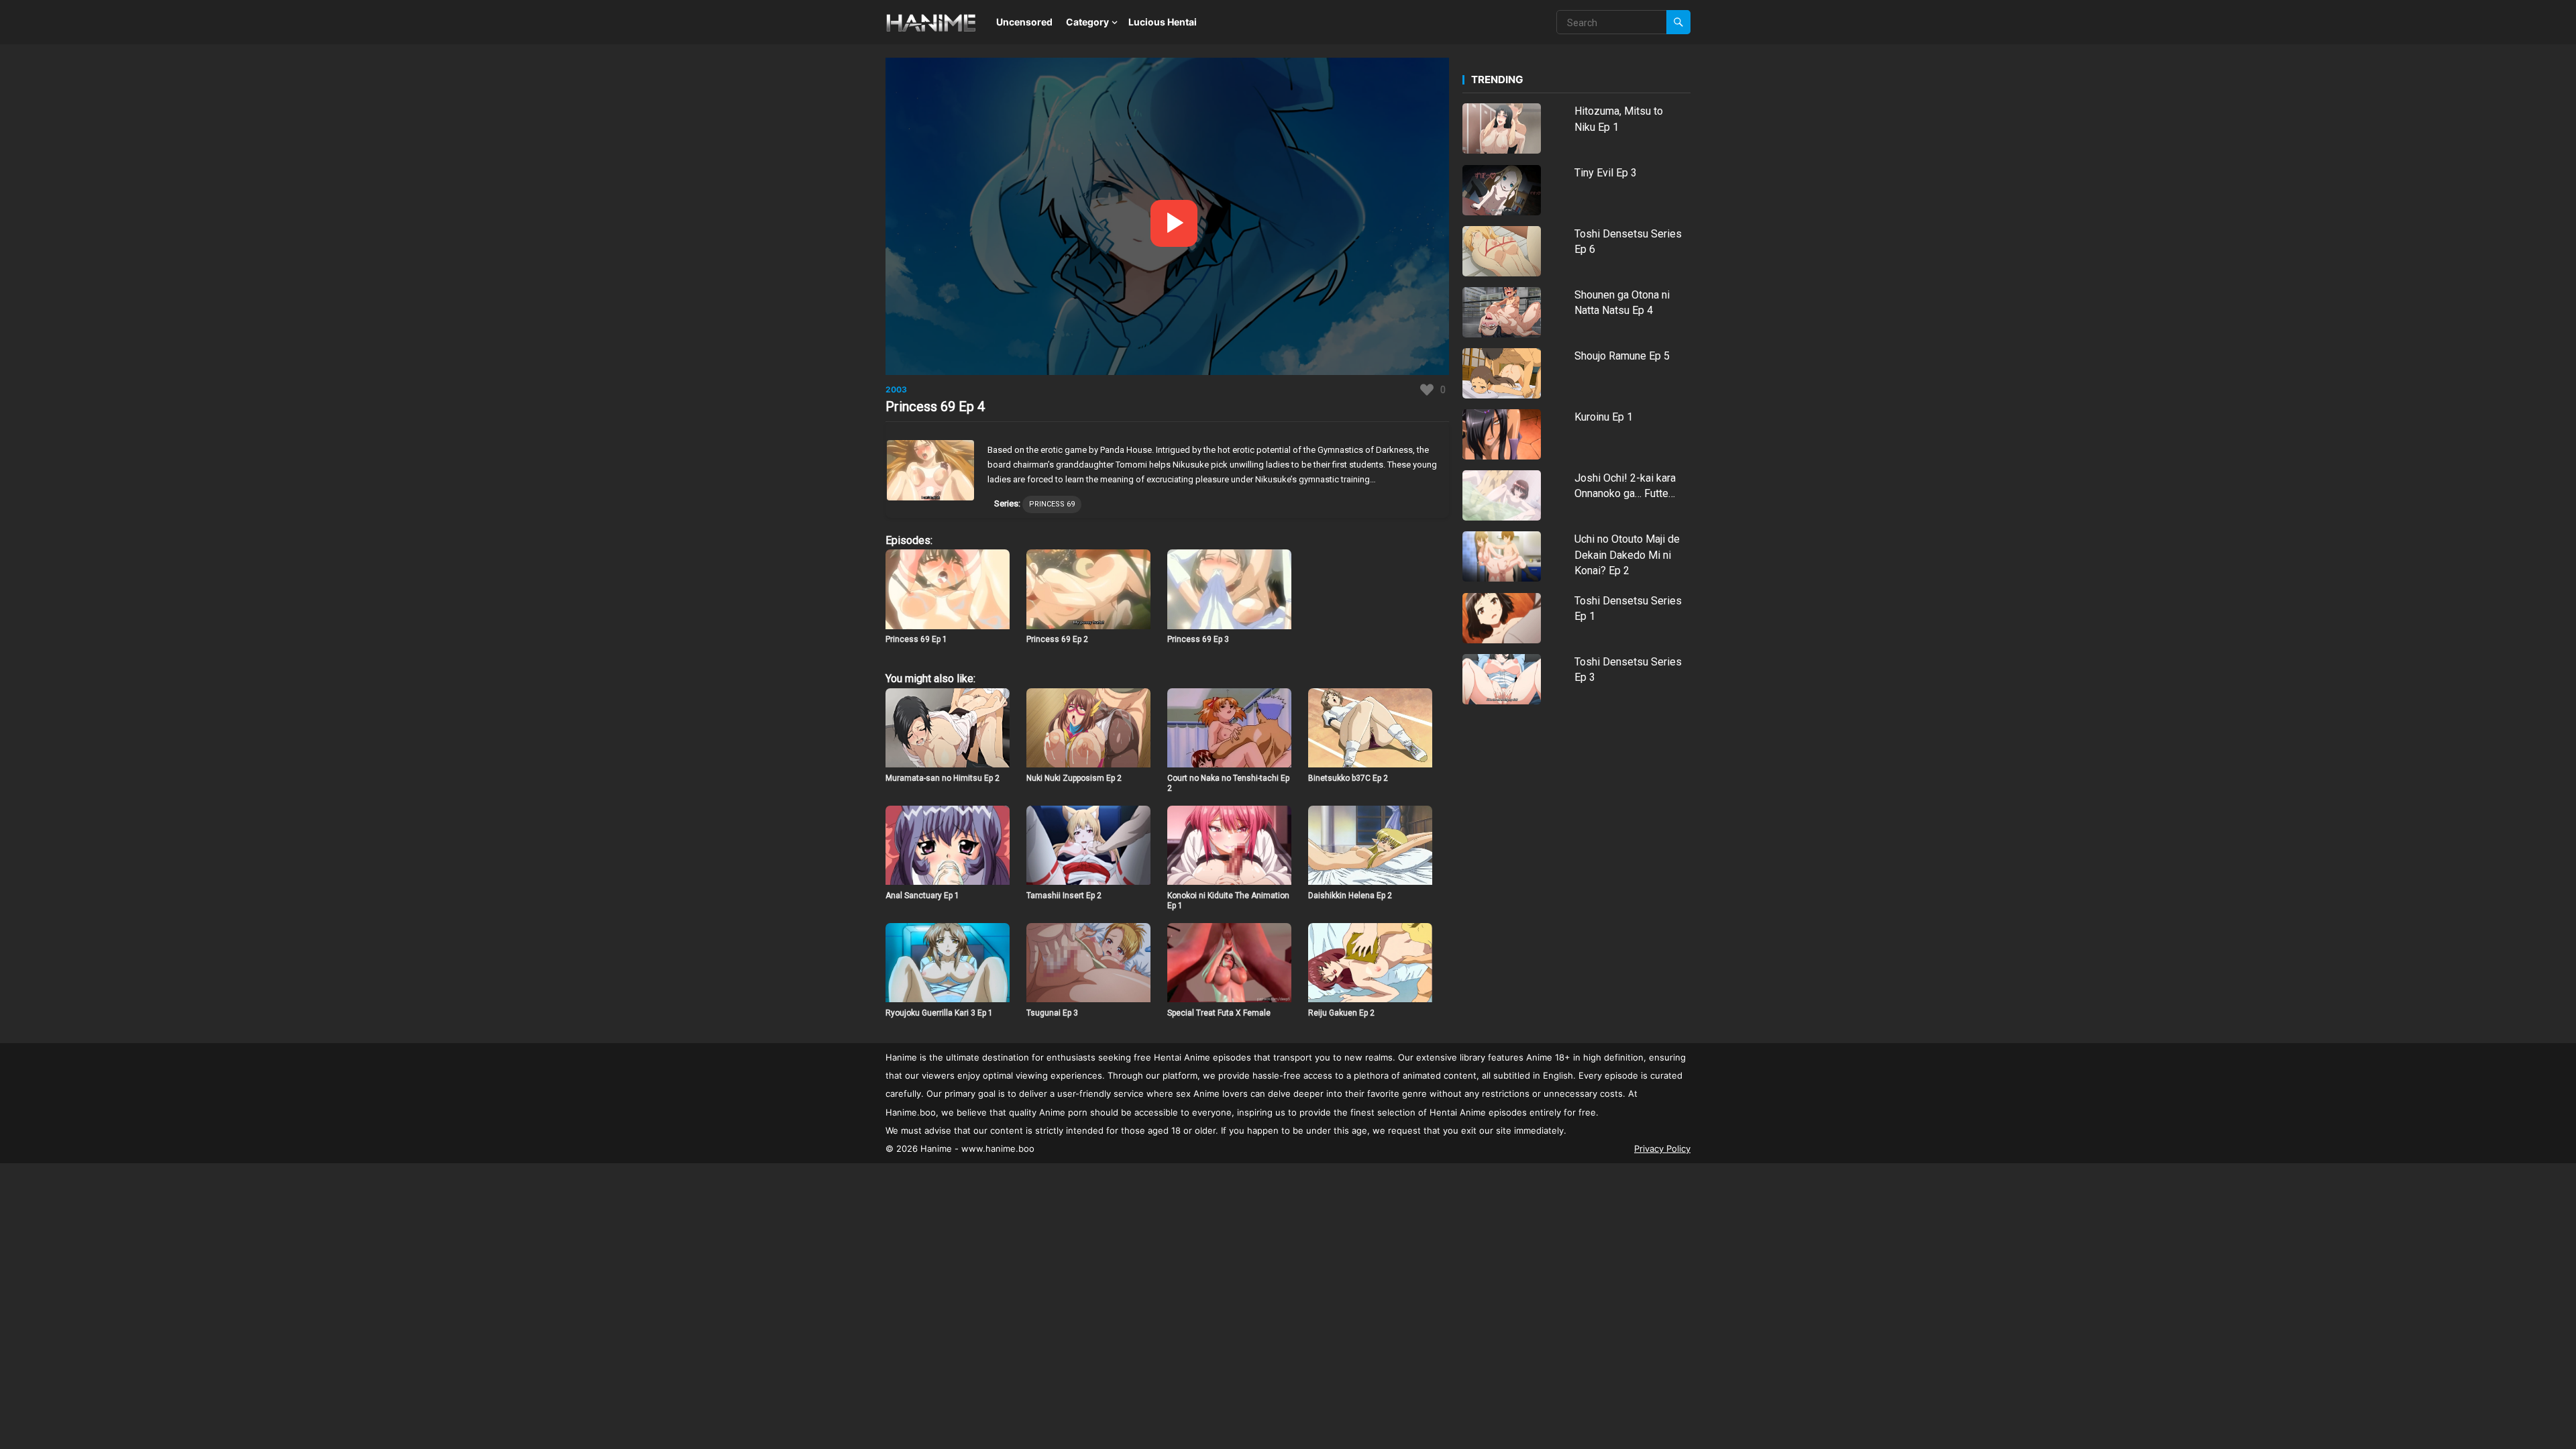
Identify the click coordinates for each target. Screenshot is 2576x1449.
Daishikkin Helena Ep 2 (1350, 896)
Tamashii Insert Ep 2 (1064, 896)
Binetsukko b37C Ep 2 (1348, 778)
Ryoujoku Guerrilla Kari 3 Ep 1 (939, 1013)
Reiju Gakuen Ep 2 (1341, 1013)
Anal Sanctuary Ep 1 (922, 896)
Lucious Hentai (1163, 22)
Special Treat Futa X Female (1219, 1013)
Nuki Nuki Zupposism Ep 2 (1074, 778)
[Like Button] (1427, 390)
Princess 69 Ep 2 (1057, 639)
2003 (896, 389)
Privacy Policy (1662, 1148)
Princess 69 (1052, 504)
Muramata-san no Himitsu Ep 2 (943, 778)
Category (1087, 22)
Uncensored (1024, 22)
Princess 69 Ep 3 (1198, 639)
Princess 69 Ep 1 (916, 639)
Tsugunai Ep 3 (1052, 1013)
